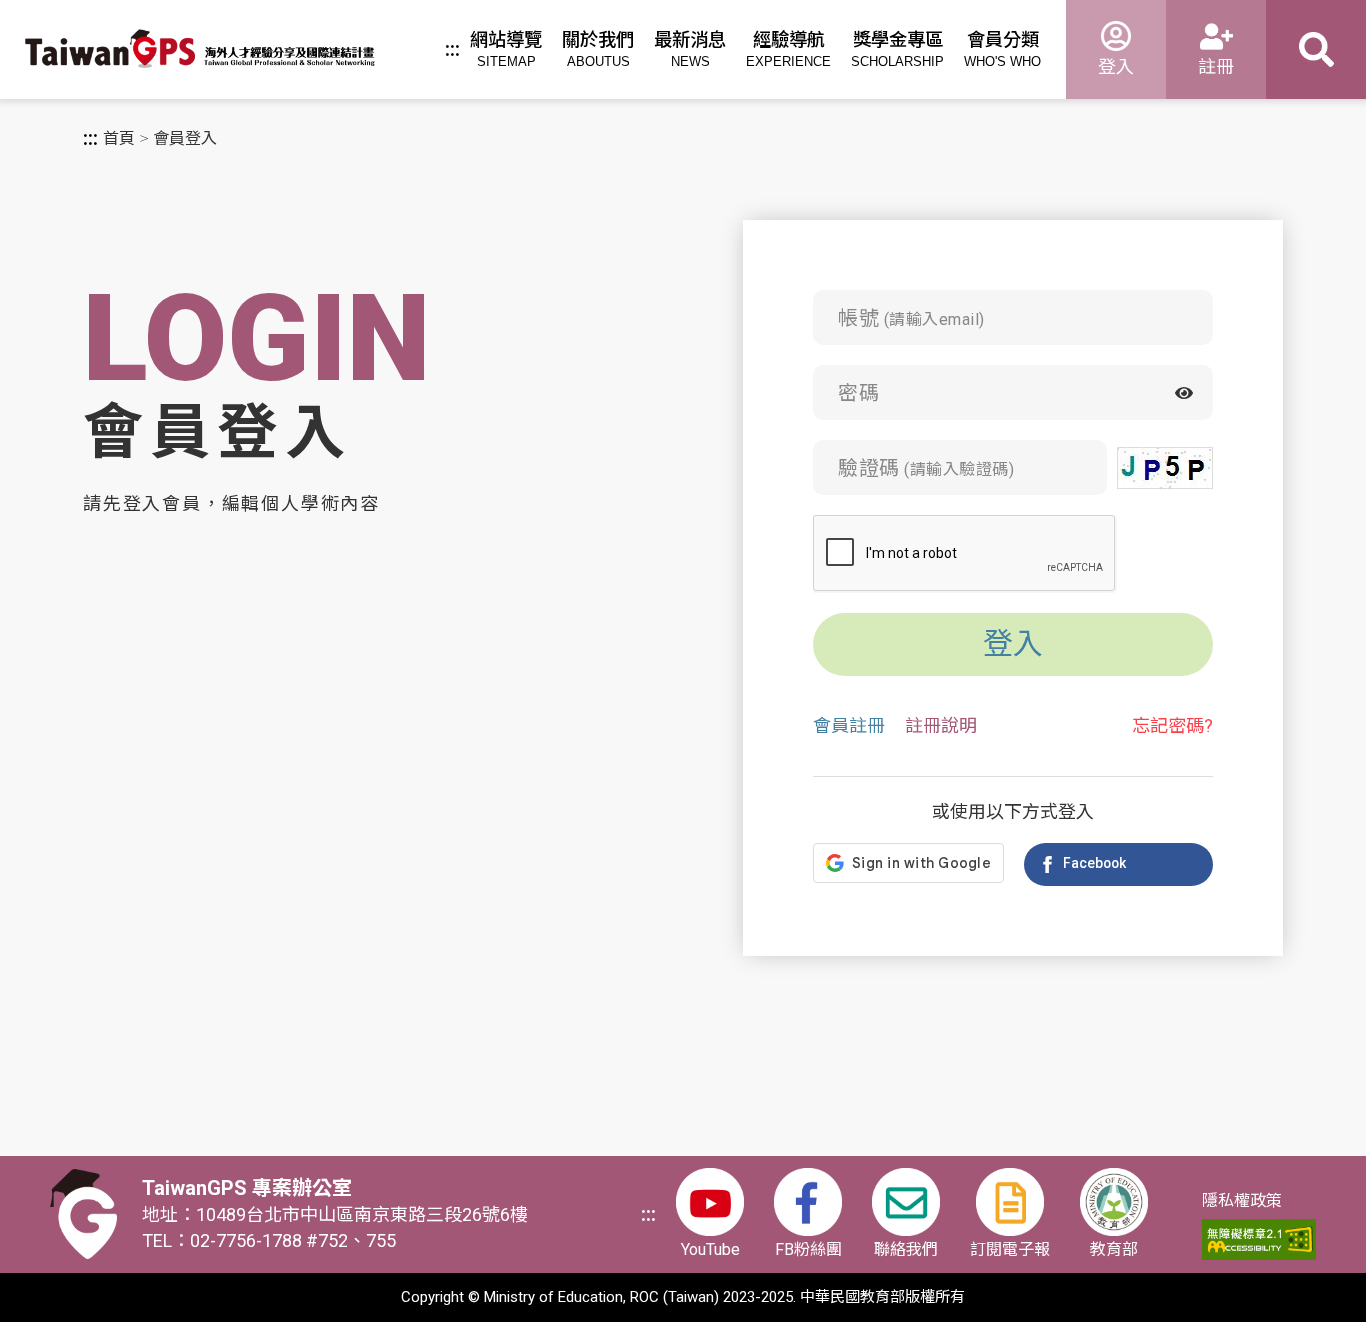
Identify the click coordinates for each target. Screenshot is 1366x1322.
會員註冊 (849, 726)
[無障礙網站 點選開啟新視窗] (1259, 1239)
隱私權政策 (1242, 1201)
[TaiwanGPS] (200, 52)
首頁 (119, 138)
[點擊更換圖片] (1165, 468)
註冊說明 (941, 726)
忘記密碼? (1172, 726)
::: (452, 49)
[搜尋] (1316, 49)
